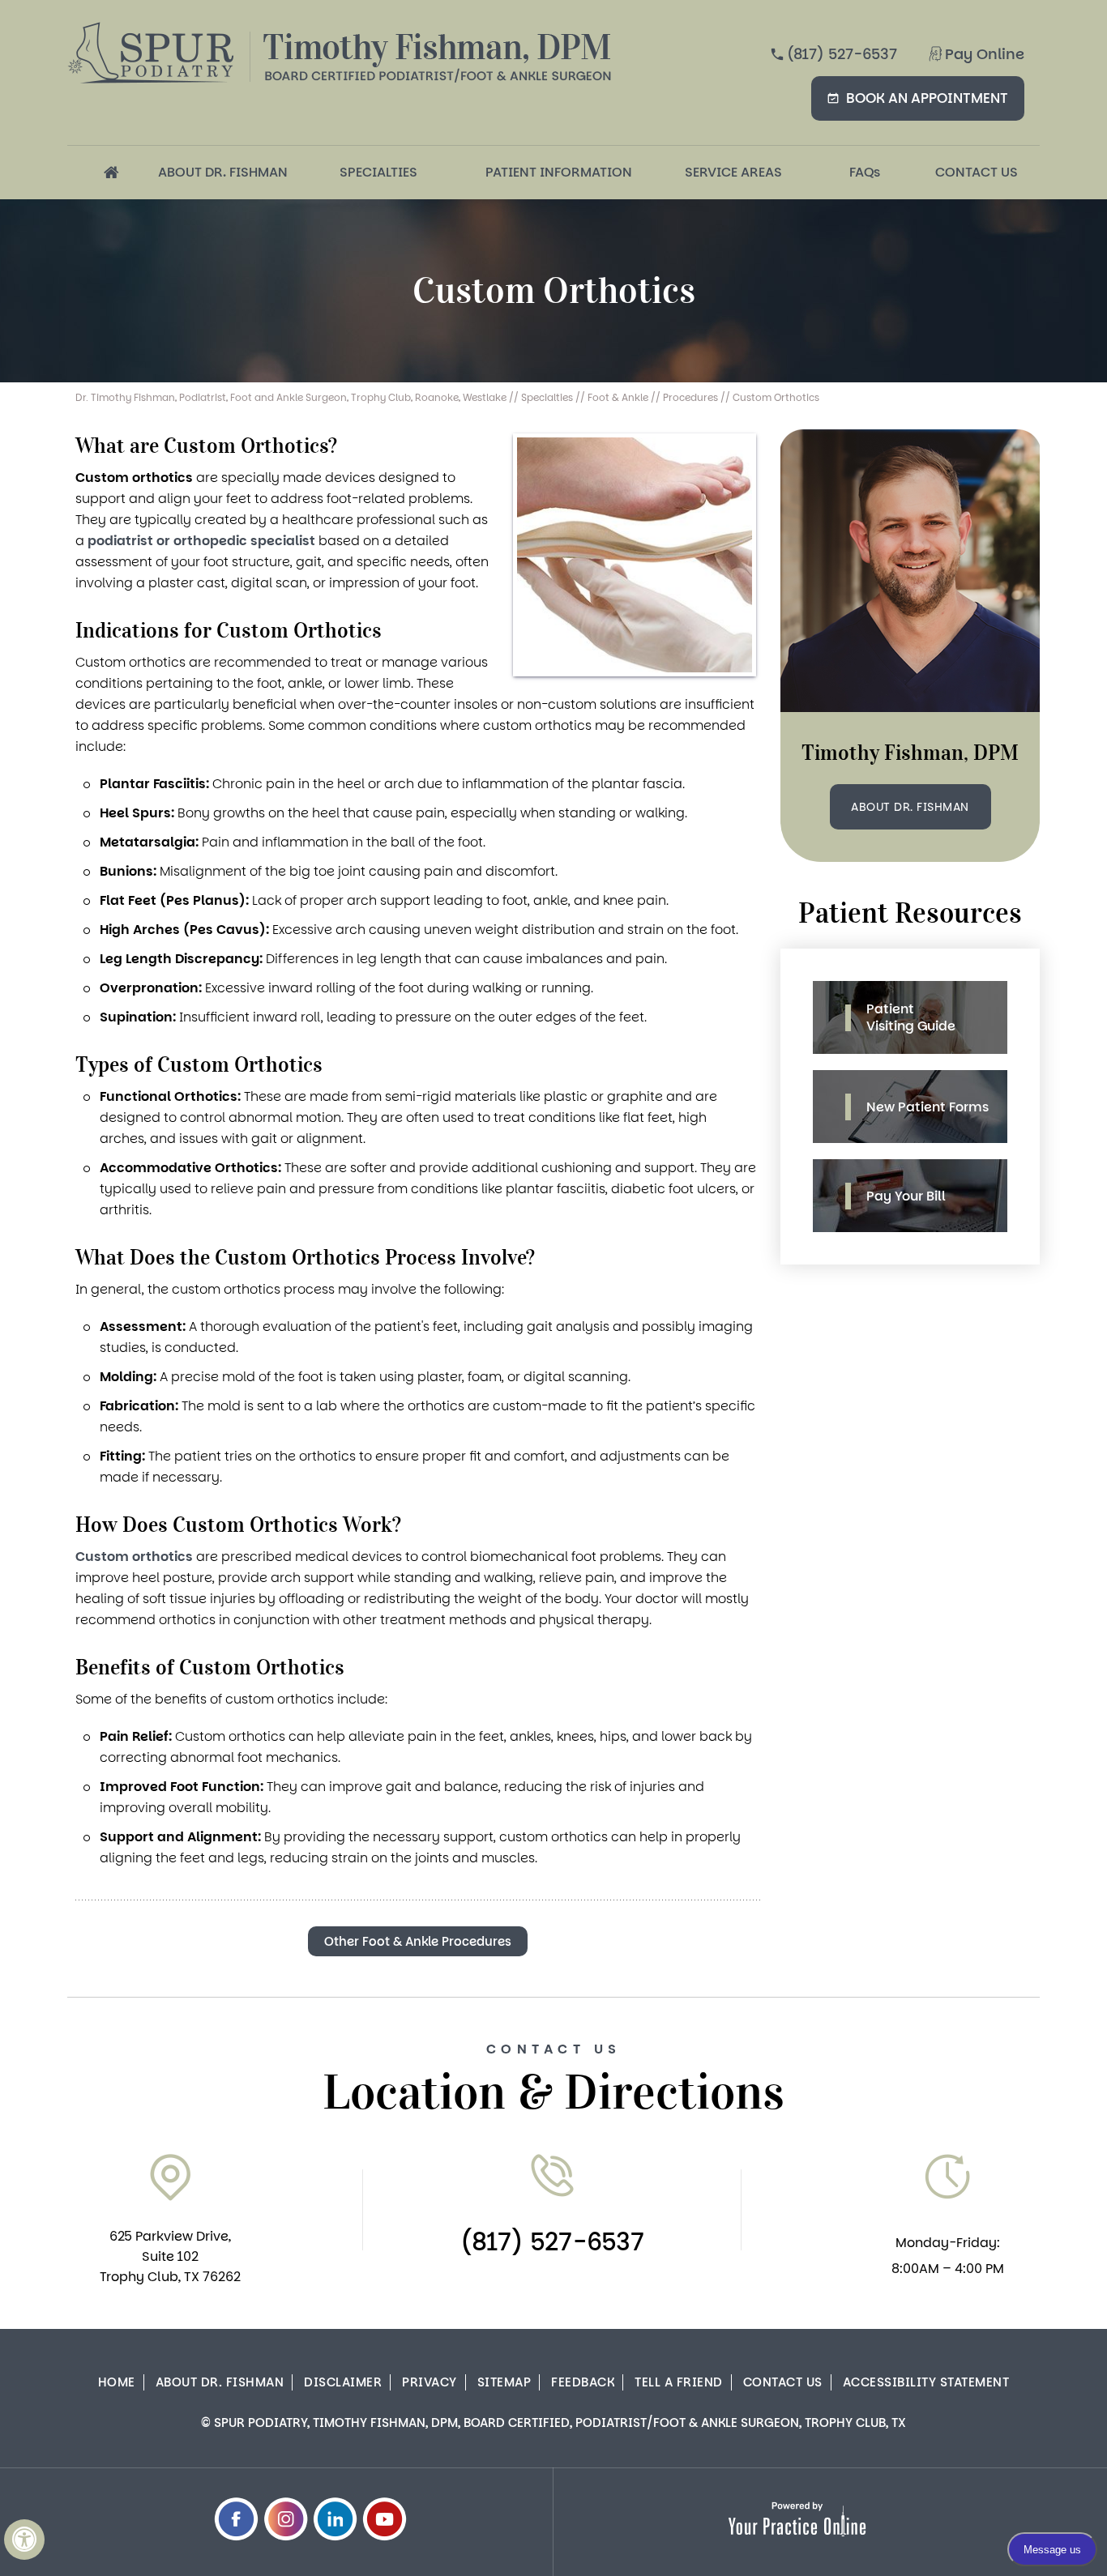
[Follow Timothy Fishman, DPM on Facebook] (236, 2519)
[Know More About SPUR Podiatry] (151, 53)
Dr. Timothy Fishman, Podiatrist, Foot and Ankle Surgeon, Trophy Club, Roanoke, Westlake (291, 397)
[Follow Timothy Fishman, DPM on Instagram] (286, 2519)
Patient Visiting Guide (911, 1017)
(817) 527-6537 (842, 54)
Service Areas (733, 172)
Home (111, 173)
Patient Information (559, 172)
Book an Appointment (927, 98)
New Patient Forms (927, 1107)
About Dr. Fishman (223, 172)
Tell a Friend (679, 2382)
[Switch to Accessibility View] (24, 2540)
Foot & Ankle (618, 397)
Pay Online (985, 54)
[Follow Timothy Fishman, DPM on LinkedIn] (335, 2519)
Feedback (583, 2382)
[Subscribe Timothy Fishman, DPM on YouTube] (385, 2519)
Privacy (430, 2382)
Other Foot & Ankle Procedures (418, 1941)
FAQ (865, 172)
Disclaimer (343, 2382)
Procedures (690, 397)
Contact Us (977, 172)
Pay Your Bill (906, 1196)
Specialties (378, 172)
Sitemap (504, 2382)
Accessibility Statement (926, 2382)
